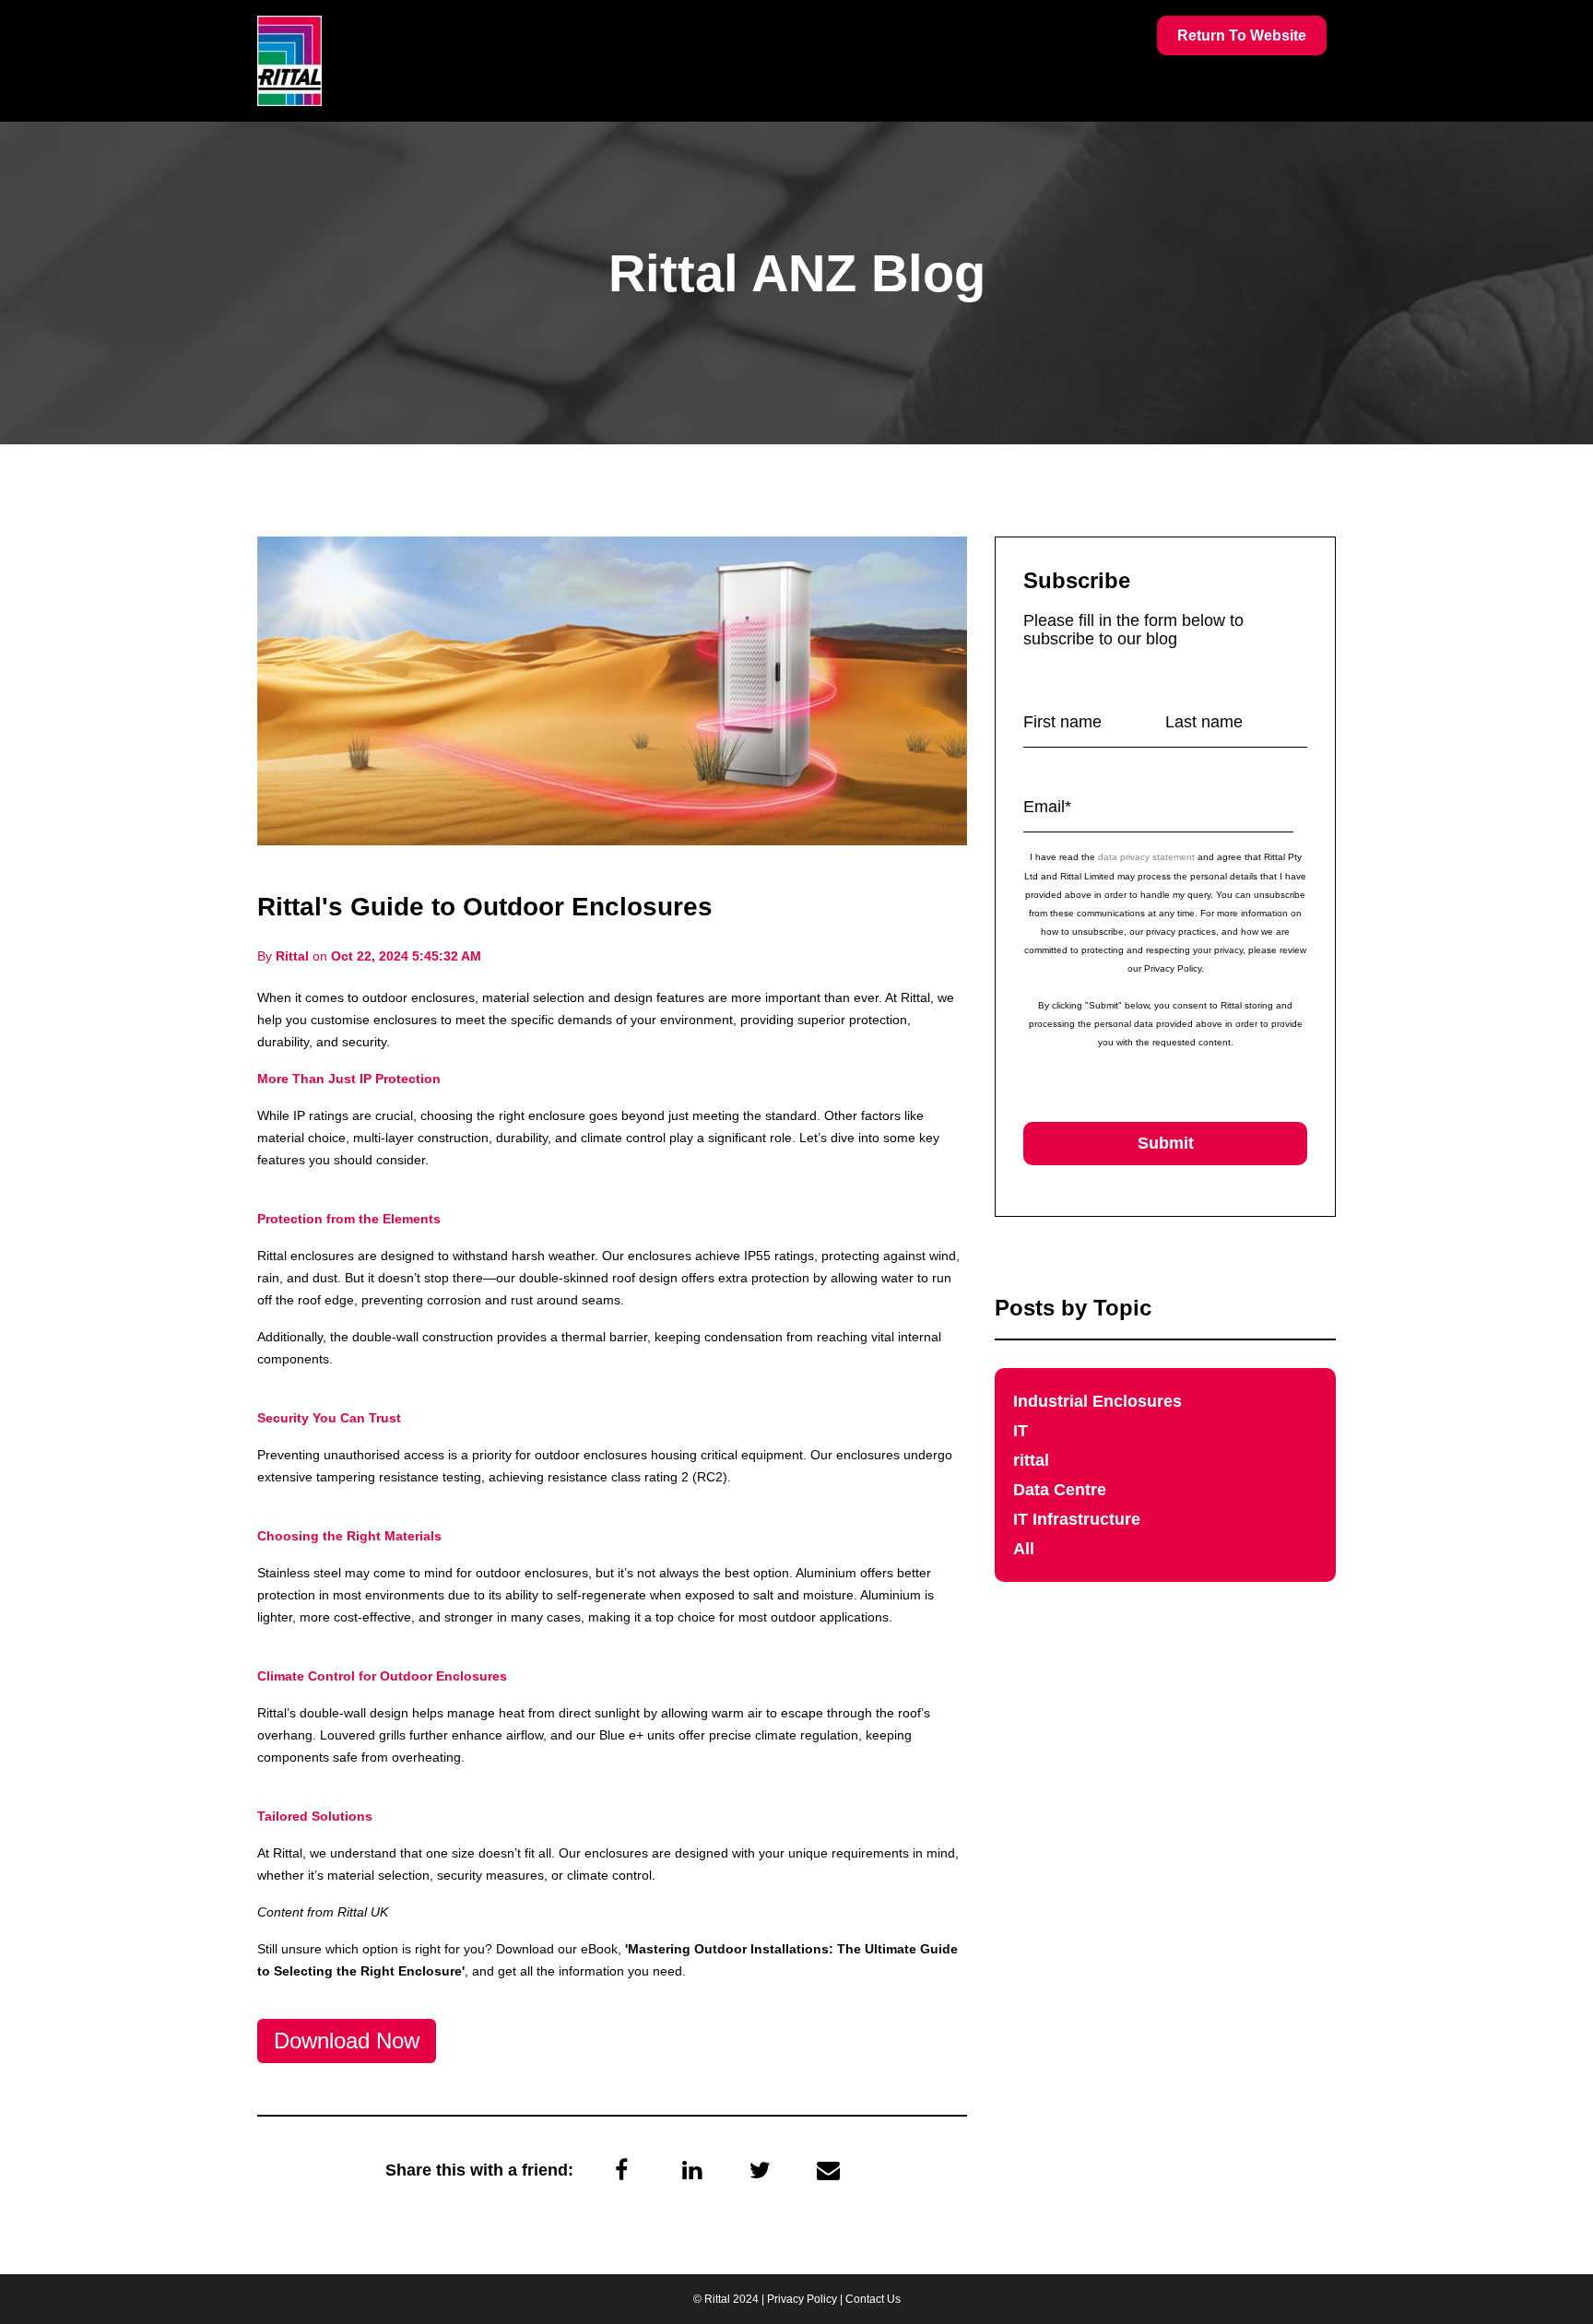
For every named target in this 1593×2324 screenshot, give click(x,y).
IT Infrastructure (1077, 1519)
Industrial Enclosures (1097, 1401)
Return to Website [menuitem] (1242, 35)
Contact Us (873, 2299)
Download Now (347, 2041)
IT (1021, 1431)
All (1024, 1549)
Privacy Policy (802, 2299)
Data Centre (1060, 1490)
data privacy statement (1146, 857)
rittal (1031, 1460)
